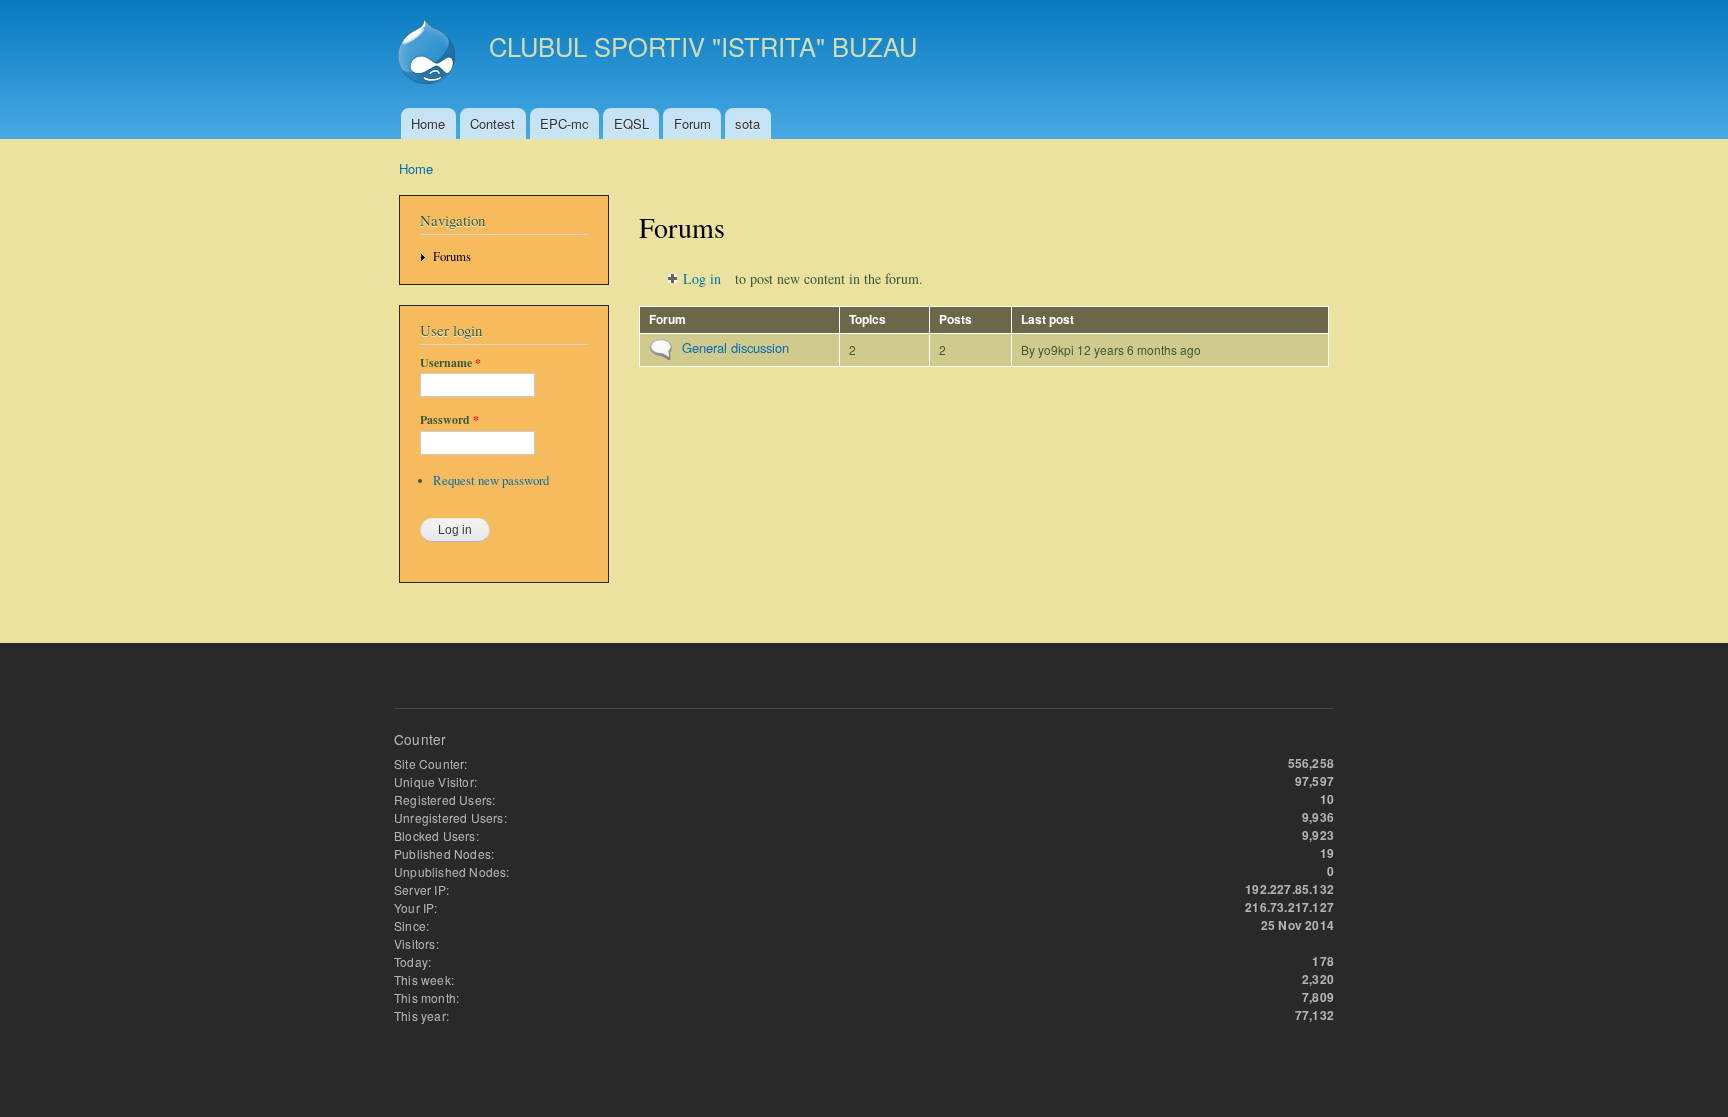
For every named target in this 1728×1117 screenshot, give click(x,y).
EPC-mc (564, 123)
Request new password (491, 480)
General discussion (735, 347)
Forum (692, 123)
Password (449, 420)
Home (428, 123)
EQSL (631, 123)
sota (747, 123)
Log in (702, 278)
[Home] (429, 54)
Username (450, 363)
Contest (492, 123)
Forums (452, 256)
